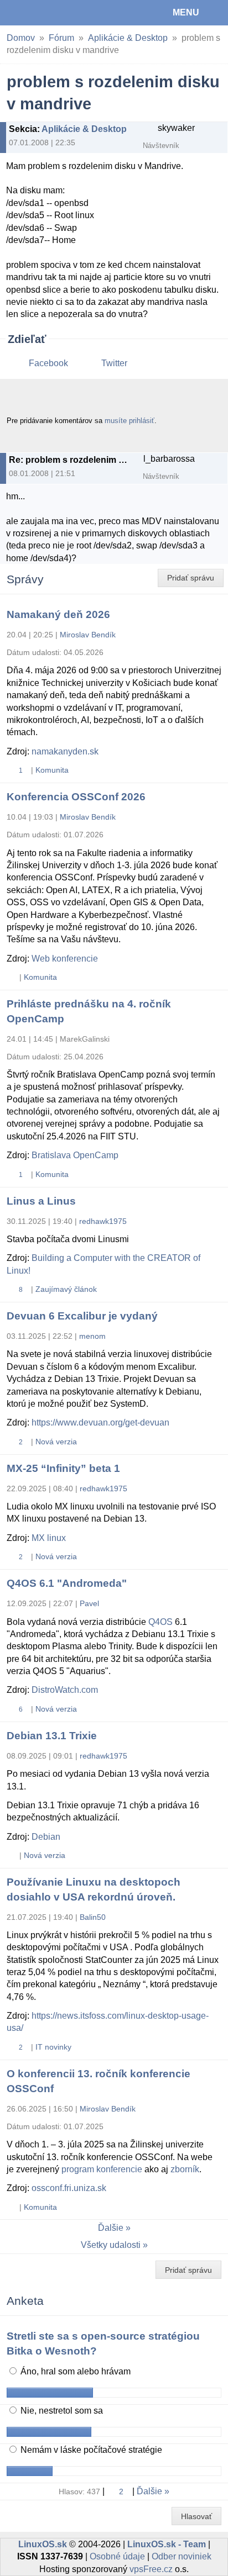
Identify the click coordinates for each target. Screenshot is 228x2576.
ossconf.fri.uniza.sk (69, 2188)
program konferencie (102, 2169)
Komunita (52, 770)
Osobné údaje (117, 2556)
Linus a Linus (41, 1201)
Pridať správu (191, 578)
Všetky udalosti (111, 2245)
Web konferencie (65, 959)
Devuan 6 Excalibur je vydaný (82, 1316)
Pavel (89, 1603)
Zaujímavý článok (66, 1289)
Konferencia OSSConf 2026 (76, 797)
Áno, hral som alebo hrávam (74, 2371)
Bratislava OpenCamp (75, 1155)
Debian (46, 1837)
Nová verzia (56, 1442)
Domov (21, 38)
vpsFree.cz (151, 2569)
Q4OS (160, 1622)
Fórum (61, 38)
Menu (186, 12)
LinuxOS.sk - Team (167, 2544)
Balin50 (93, 1917)
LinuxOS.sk (45, 13)
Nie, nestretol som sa (61, 2411)
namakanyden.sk (65, 751)
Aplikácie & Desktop (128, 38)
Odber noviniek (182, 2556)
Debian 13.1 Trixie (52, 1736)
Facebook (48, 363)
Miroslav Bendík (88, 635)
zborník (185, 2169)
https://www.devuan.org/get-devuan (100, 1422)
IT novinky (53, 2047)
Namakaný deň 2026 (58, 614)
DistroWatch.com (65, 1690)
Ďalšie (111, 2228)
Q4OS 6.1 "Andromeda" (67, 1583)
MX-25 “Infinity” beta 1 (63, 1468)
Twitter (114, 363)
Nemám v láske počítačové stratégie (90, 2450)
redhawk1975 (103, 1221)
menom (92, 1336)
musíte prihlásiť (129, 421)
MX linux (49, 1538)
